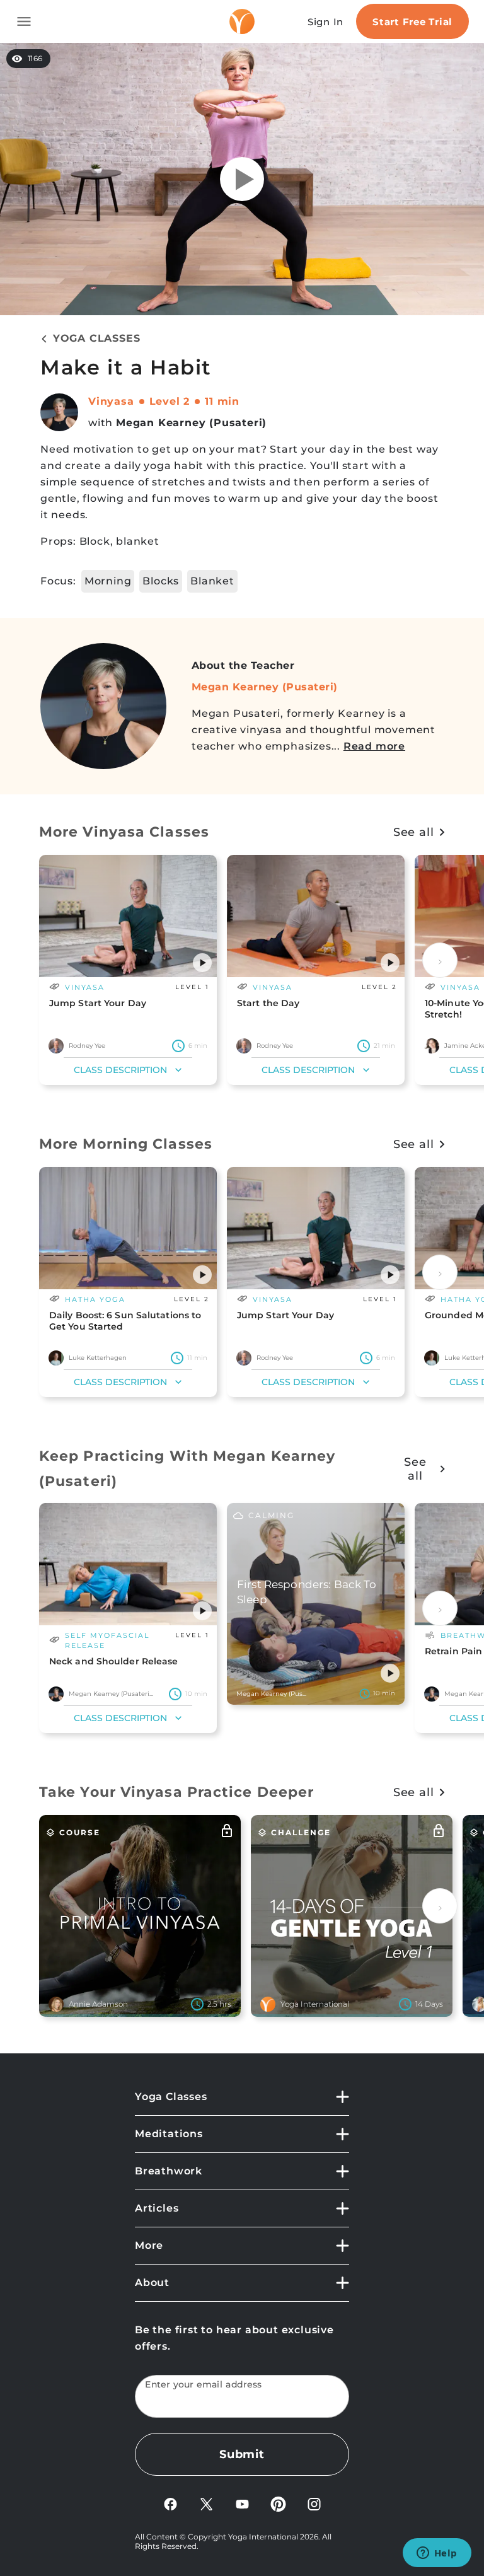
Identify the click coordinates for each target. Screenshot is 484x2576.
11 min (222, 401)
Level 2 (170, 401)
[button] (202, 963)
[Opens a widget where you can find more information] (437, 2554)
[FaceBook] (170, 2503)
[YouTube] (242, 2503)
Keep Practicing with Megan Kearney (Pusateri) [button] (187, 1469)
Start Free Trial (412, 22)
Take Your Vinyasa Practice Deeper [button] (176, 1792)
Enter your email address (204, 2385)
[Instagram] (314, 2503)
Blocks (161, 581)
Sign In (326, 22)
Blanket (212, 581)
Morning (108, 581)
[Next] (440, 960)
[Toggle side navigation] (24, 21)
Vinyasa (111, 401)
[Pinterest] (278, 2503)
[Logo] (242, 21)
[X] (206, 2503)
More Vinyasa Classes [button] (124, 832)
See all (414, 832)
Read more (374, 746)
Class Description (120, 1070)
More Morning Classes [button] (126, 1144)
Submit (242, 2454)
